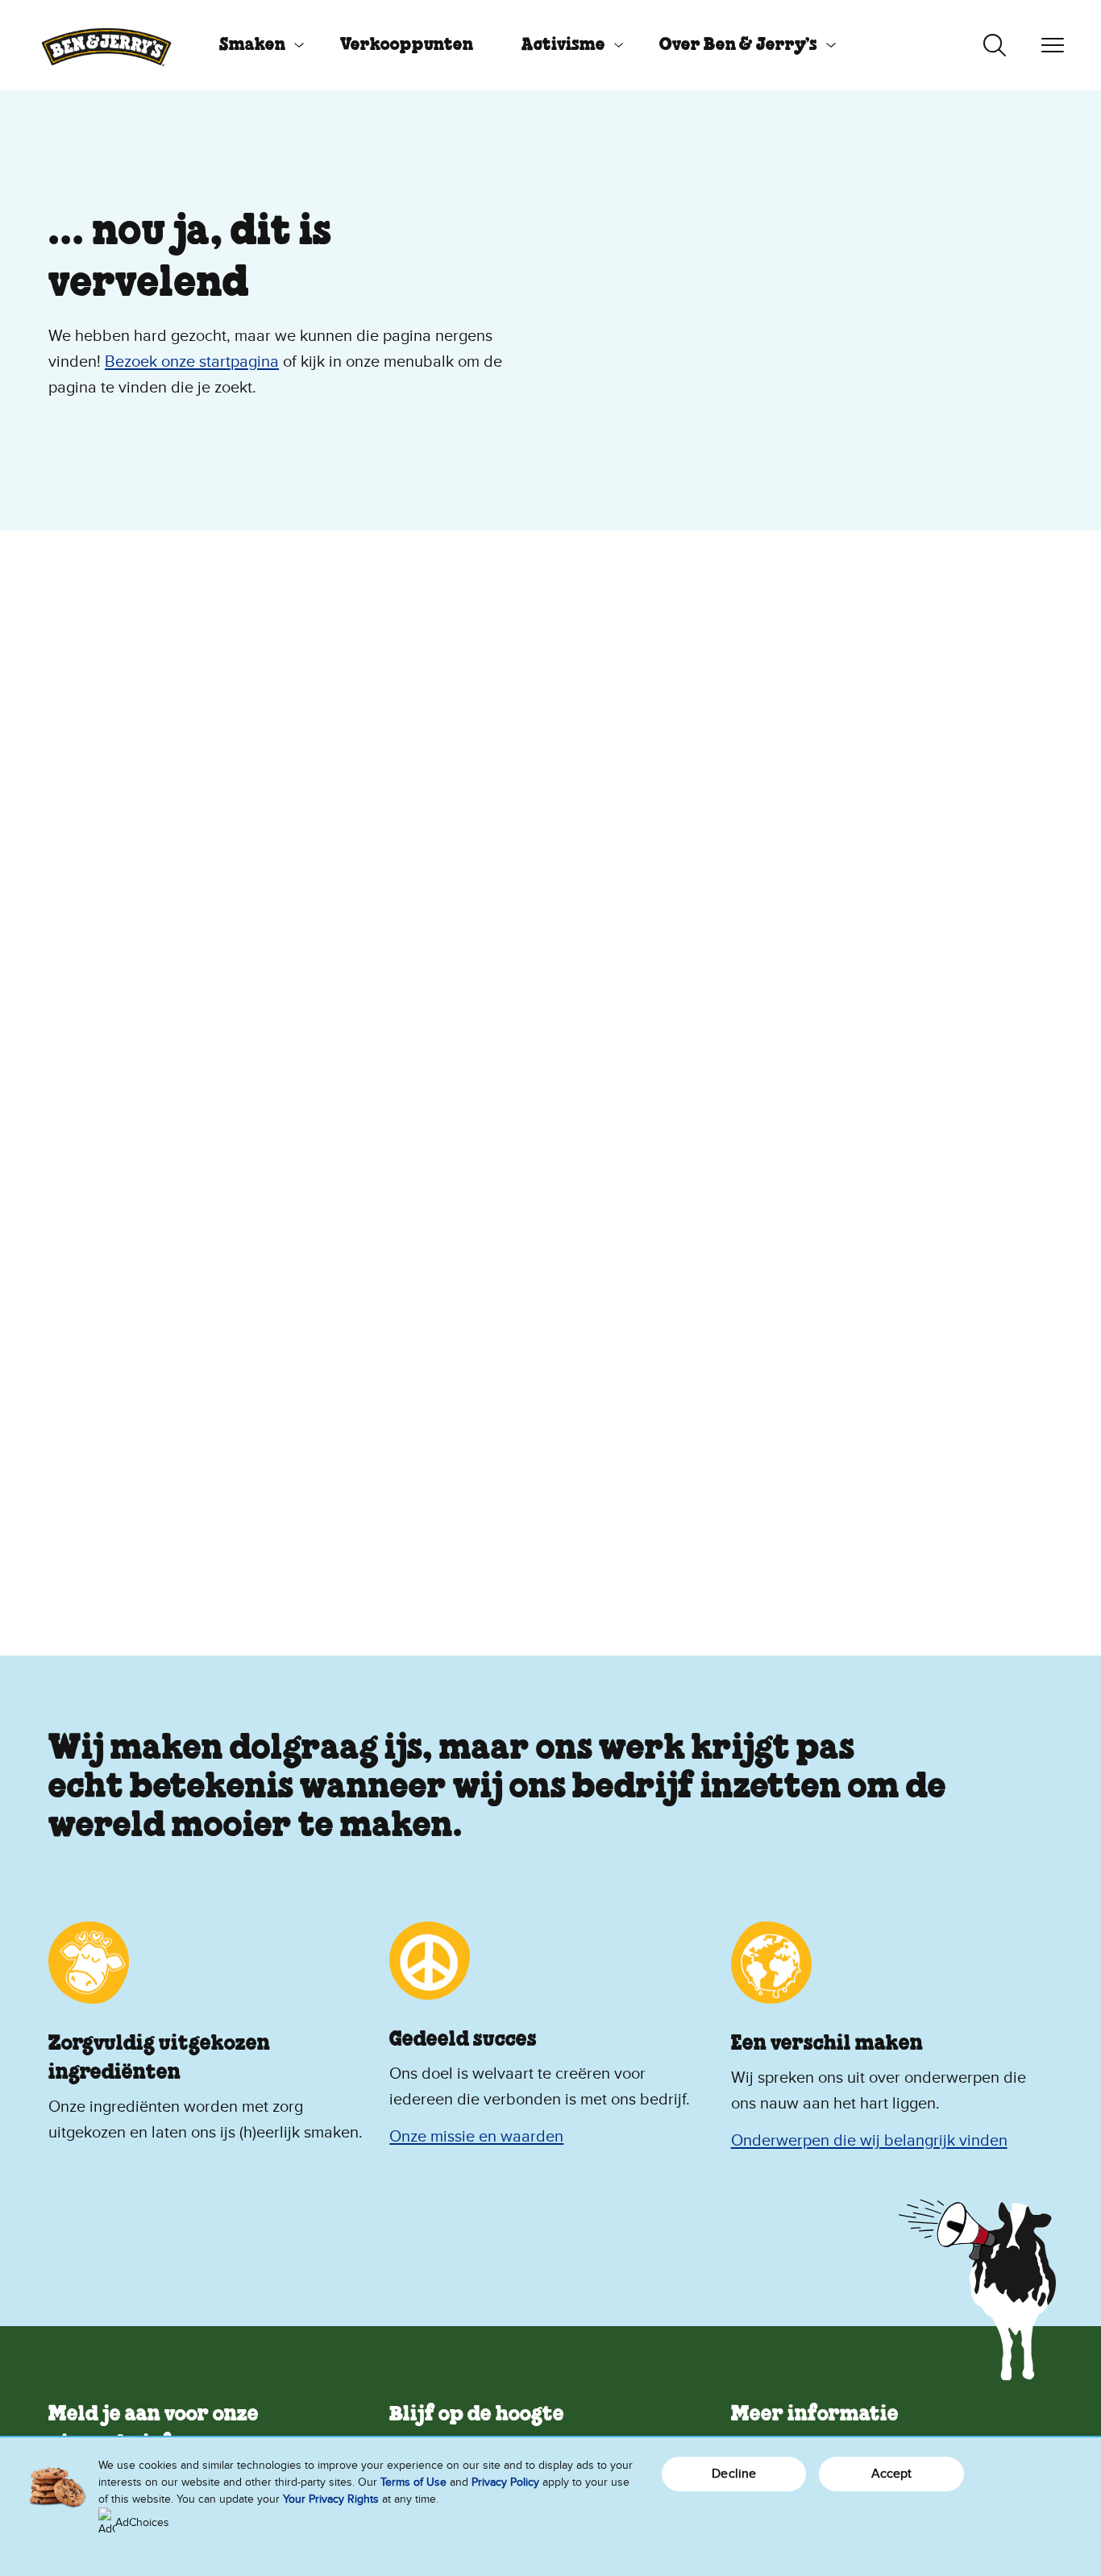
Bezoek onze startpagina (192, 362)
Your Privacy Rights (331, 2499)
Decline (734, 2474)
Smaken (252, 45)
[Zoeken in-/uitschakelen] (995, 45)
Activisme (563, 45)
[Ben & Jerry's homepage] (106, 45)
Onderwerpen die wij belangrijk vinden (869, 2141)
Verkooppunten (407, 45)
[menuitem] (256, 45)
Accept (892, 2474)
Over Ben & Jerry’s (738, 45)
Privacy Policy (505, 2482)
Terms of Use (413, 2482)
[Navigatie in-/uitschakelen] (1053, 45)
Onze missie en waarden (476, 2137)
